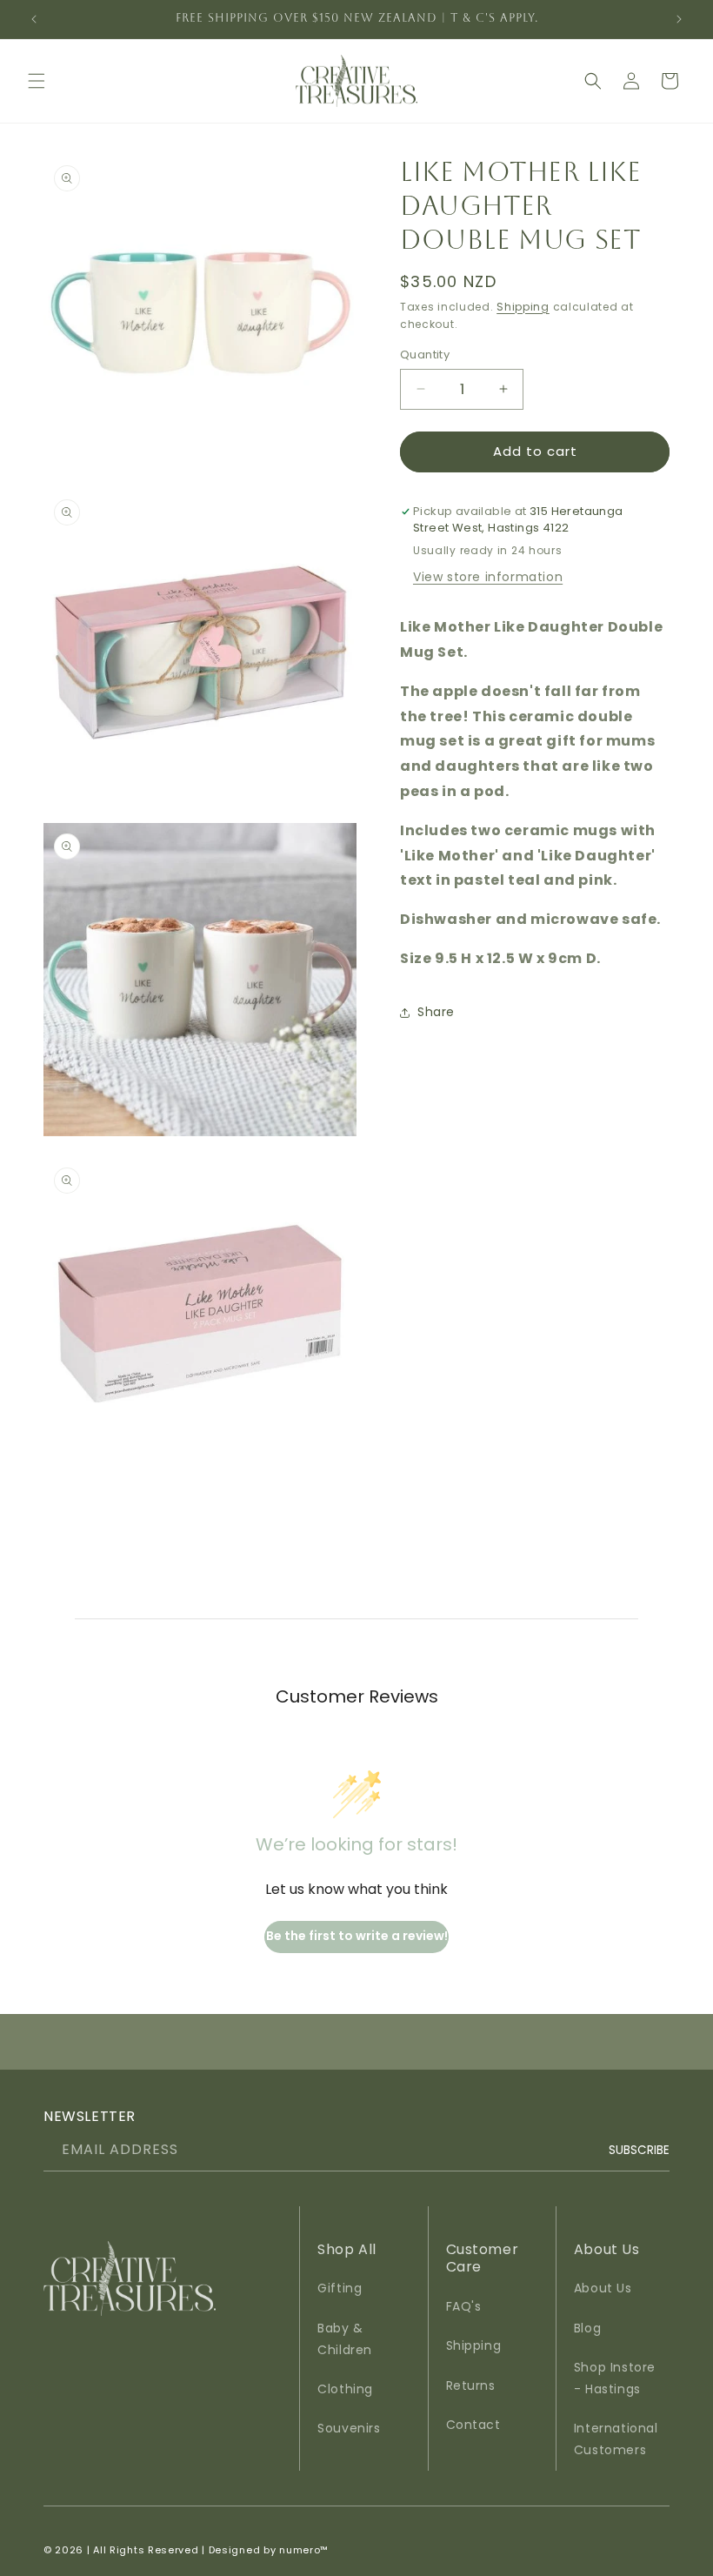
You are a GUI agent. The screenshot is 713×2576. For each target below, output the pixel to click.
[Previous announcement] (34, 19)
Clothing (345, 2389)
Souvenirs (349, 2428)
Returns (471, 2385)
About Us (603, 2288)
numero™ (304, 2550)
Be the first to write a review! (357, 1936)
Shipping (523, 307)
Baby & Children (345, 2339)
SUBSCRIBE (639, 2149)
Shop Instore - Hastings (615, 2378)
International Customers (616, 2439)
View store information (488, 577)
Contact (473, 2425)
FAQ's (464, 2306)
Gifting (340, 2288)
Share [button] (436, 1012)
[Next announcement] (679, 19)
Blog (587, 2328)
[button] (37, 81)
